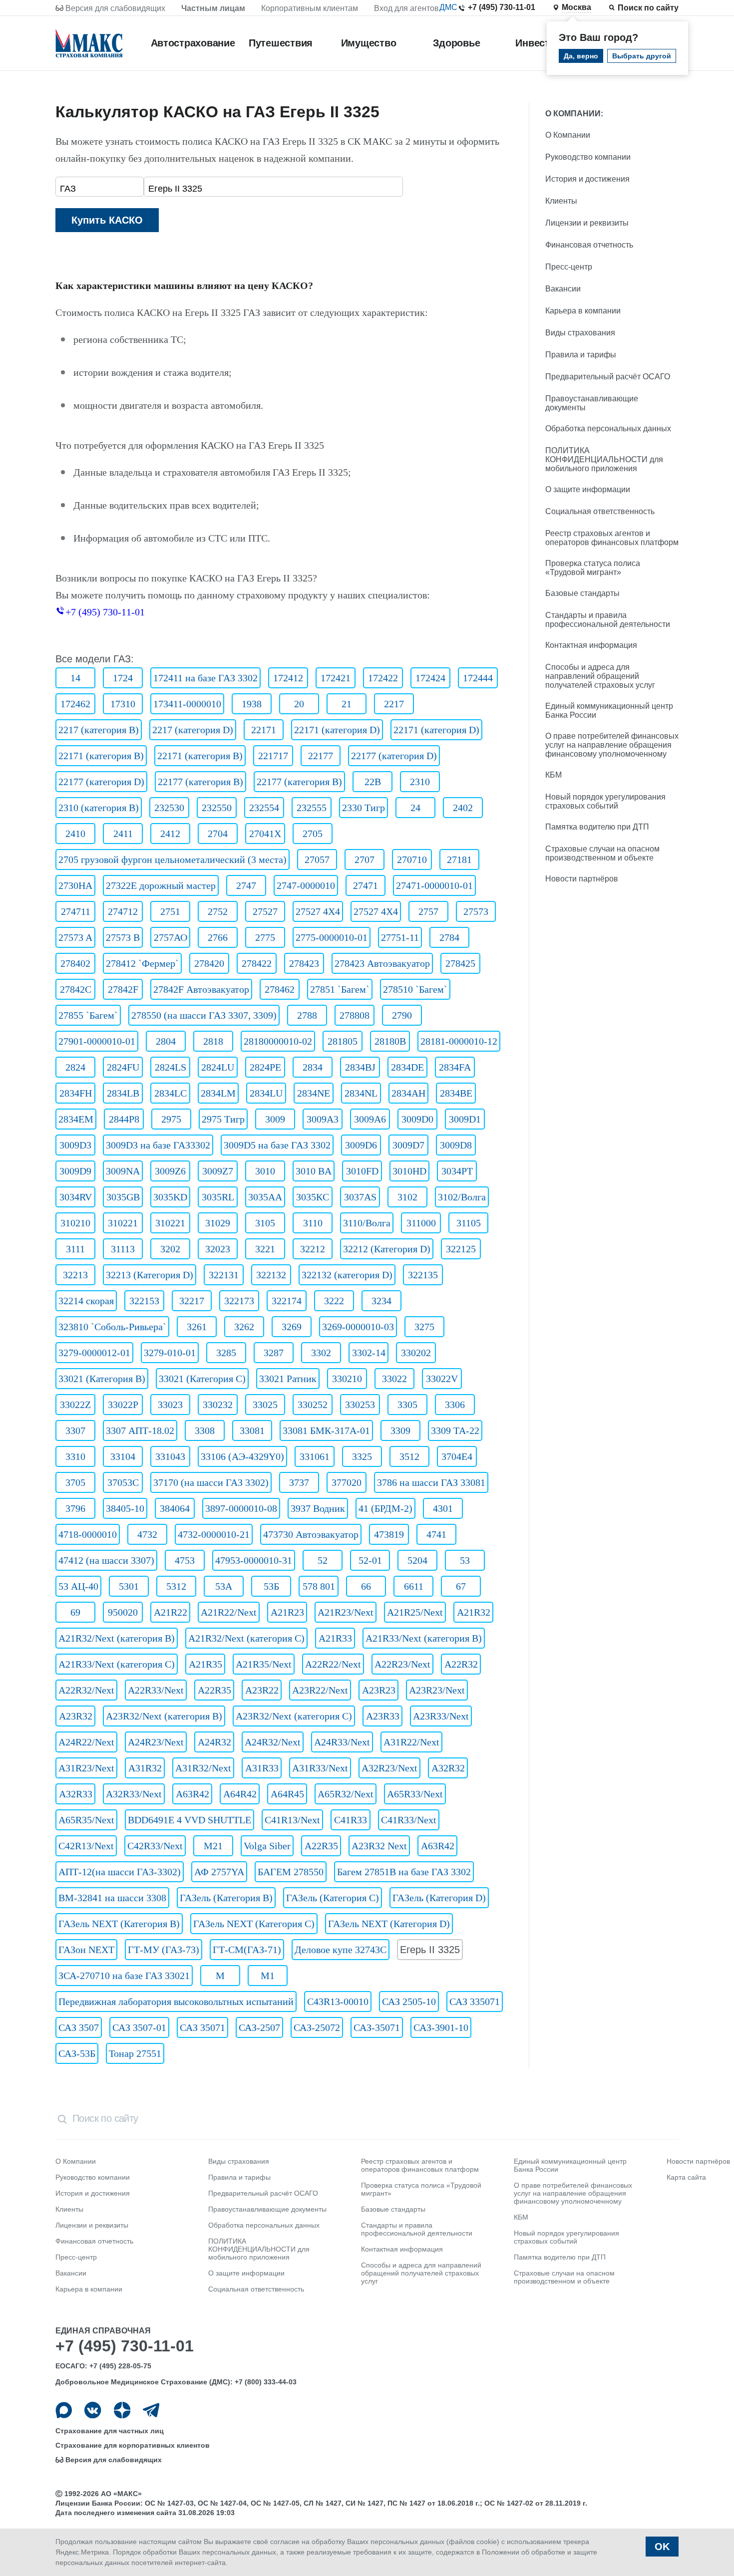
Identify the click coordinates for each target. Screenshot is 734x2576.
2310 (420, 782)
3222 (334, 1301)
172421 (336, 678)
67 (461, 1586)
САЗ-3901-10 (441, 2027)
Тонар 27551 (135, 2053)
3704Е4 (457, 1456)
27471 (366, 885)
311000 (421, 1223)
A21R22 (171, 1612)
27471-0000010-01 (434, 885)
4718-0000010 (88, 1534)
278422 (257, 963)
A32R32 (448, 1768)
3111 (75, 1249)
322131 (224, 1275)
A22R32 (461, 1664)
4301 (443, 1508)
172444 (478, 678)
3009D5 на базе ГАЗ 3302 (277, 1145)
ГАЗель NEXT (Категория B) (119, 1924)
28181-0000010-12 (459, 1041)
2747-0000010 (306, 885)
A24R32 (214, 1742)
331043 (170, 1456)
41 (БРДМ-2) (385, 1508)
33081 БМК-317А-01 (326, 1431)
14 (75, 678)
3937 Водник (318, 1508)
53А (224, 1586)
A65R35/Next (86, 1820)
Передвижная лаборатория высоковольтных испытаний (176, 2002)
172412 (288, 678)
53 (465, 1560)
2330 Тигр (364, 808)
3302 (321, 1353)
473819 (389, 1534)
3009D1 (465, 1119)
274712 (123, 911)
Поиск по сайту (648, 8)
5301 (129, 1586)
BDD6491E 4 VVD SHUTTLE (189, 1820)
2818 (213, 1041)
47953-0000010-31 (254, 1560)
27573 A (75, 937)
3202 (170, 1249)
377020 (347, 1482)
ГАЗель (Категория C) (333, 1898)
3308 (205, 1431)
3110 (313, 1223)
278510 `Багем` (415, 989)
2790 (402, 1015)
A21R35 (205, 1664)
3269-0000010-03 (358, 1327)
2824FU (123, 1067)
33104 (123, 1456)
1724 (123, 678)
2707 (365, 859)
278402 (75, 963)
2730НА (75, 885)
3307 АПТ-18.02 (140, 1431)
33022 (394, 1379)
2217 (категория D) (193, 730)
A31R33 (262, 1768)
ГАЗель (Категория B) (226, 1898)
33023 (170, 1405)
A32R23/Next (389, 1768)
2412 (170, 834)
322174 (287, 1301)
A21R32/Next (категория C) (246, 1638)
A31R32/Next (203, 1768)
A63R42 (192, 1794)
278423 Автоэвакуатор (382, 963)
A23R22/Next (320, 1690)
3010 (265, 1171)
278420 (209, 963)
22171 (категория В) (101, 756)
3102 (407, 1197)
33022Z (75, 1405)
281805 (343, 1041)
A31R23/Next (86, 1768)
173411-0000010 (187, 704)
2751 (170, 911)
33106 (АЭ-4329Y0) (242, 1456)
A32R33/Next (134, 1794)
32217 (192, 1301)
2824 (75, 1067)
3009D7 (408, 1145)
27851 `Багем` (340, 989)
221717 (273, 756)
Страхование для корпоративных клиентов (133, 2445)
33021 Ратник (288, 1379)
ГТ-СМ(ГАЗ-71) (247, 1950)
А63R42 (438, 1846)
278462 (280, 989)
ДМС (448, 7)
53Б (271, 1586)
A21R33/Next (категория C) (117, 1664)
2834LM (218, 1093)
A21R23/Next (346, 1612)
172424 (430, 678)
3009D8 (456, 1145)
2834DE (407, 1067)
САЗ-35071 (377, 2027)
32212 (313, 1249)
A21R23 (287, 1612)
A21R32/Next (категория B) (117, 1638)
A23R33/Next (441, 1716)
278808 (355, 1015)
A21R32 (474, 1612)
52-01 (370, 1560)
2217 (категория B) (99, 730)
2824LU (218, 1067)
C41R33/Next (409, 1820)
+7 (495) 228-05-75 (120, 2366)
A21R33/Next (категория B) (424, 1638)
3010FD (362, 1171)
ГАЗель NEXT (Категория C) (254, 1924)
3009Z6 (170, 1171)
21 (347, 704)
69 (75, 1612)
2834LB (123, 1093)
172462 (75, 704)
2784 (449, 937)
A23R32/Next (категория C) (294, 1716)
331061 (315, 1456)
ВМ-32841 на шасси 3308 (112, 1898)
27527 (265, 911)
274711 (76, 911)
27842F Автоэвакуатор (201, 989)
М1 (268, 1976)
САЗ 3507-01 (139, 2027)
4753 (185, 1560)
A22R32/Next (86, 1690)
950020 (123, 1612)
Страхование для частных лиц (110, 2431)
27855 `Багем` (88, 1015)
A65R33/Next (415, 1794)
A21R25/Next (415, 1612)
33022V (442, 1379)
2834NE (314, 1093)
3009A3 (323, 1119)
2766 (218, 937)
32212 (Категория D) (387, 1249)
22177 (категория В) (200, 782)
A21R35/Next (264, 1664)
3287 (274, 1353)
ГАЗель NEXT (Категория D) (389, 1924)
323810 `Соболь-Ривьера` (112, 1327)
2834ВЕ (456, 1093)
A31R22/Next (411, 1742)
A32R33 (76, 1794)
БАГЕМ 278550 (291, 1872)
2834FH (76, 1093)
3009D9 (75, 1171)
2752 (218, 911)
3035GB (123, 1197)
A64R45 (287, 1794)
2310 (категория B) (99, 808)
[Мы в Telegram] (151, 2410)
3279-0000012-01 (94, 1353)
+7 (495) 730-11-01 (502, 7)
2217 (394, 704)
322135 (423, 1275)
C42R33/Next (155, 1846)
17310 (123, 704)
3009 (275, 1119)
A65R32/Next (346, 1794)
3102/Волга (462, 1197)
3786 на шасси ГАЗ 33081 (431, 1482)
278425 (460, 963)
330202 (416, 1353)
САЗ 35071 (202, 2027)
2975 (171, 1119)
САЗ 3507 (79, 2027)
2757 (428, 911)
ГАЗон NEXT (86, 1950)
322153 (144, 1301)
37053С (123, 1482)
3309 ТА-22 (455, 1431)
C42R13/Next (86, 1846)
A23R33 (383, 1716)
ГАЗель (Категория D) (439, 1898)
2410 (75, 834)
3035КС (313, 1197)
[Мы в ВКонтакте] (93, 2410)
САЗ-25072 (317, 2027)
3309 (400, 1431)
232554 (264, 808)
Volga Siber (267, 1846)
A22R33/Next (156, 1690)
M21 (213, 1846)
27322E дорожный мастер (161, 885)
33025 (265, 1405)
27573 (476, 911)
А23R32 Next (379, 1846)
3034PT (457, 1171)
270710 (412, 859)
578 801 (319, 1586)
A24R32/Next (273, 1742)
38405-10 (125, 1508)
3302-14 (369, 1353)
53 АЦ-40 (78, 1586)
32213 (75, 1275)
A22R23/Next (402, 1664)
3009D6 (361, 1145)
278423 (304, 963)
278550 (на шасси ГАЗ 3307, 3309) (204, 1015)
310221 (123, 1223)
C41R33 (351, 1820)
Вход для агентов (406, 8)
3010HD (409, 1171)
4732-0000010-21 (214, 1534)
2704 (218, 834)
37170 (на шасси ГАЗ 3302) (211, 1482)
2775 (265, 937)
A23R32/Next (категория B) (164, 1716)
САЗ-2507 (259, 2027)
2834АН (408, 1093)
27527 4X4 (318, 911)
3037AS (360, 1197)
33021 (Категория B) (102, 1379)
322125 (461, 1249)
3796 (75, 1508)
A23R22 (262, 1690)
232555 (312, 808)
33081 (252, 1431)
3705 (75, 1482)
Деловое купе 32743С (341, 1950)
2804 (166, 1041)
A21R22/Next (229, 1612)
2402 (463, 808)
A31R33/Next (320, 1768)
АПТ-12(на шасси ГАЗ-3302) (120, 1872)
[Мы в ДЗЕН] (122, 2410)
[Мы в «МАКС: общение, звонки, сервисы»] (64, 2410)
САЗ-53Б (77, 2053)
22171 (264, 730)
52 (323, 1560)
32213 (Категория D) (150, 1275)
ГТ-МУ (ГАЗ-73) (164, 1950)
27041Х (265, 834)
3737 (299, 1482)
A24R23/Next (156, 1742)
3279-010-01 (170, 1353)
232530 (169, 808)
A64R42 (240, 1794)
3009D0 (417, 1119)
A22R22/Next (333, 1664)
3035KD (170, 1197)
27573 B (123, 937)
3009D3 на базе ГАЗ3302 (158, 1145)
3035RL (218, 1197)
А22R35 (321, 1846)
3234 (381, 1301)
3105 (265, 1223)
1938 (252, 704)
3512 (409, 1456)
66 (366, 1586)
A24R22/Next (86, 1742)
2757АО (171, 937)
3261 (197, 1327)
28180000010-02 (278, 1041)
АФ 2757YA (219, 1872)
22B (373, 782)
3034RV (76, 1197)
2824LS (171, 1067)
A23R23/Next (437, 1690)
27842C (76, 989)
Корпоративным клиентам (310, 8)
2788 (307, 1015)
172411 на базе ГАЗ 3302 (205, 678)
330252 (313, 1405)
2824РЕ (265, 1067)
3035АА (265, 1197)
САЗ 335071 (475, 2002)
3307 (75, 1431)
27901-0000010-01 (97, 1041)
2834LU (266, 1093)
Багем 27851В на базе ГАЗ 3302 (404, 1872)
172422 (383, 678)
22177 (321, 756)
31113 (123, 1249)
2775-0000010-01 (332, 937)
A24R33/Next (342, 1742)
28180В (390, 1041)
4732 (147, 1534)
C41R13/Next (292, 1820)
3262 (244, 1327)
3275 (424, 1327)
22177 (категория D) (394, 756)
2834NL (361, 1093)
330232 (218, 1405)
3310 (75, 1456)
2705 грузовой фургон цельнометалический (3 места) (173, 859)
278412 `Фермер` (142, 963)
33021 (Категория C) (202, 1379)
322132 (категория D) (347, 1275)
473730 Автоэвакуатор (311, 1534)
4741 (436, 1534)
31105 (469, 1223)
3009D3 (75, 1145)
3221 (265, 1249)
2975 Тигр (223, 1119)
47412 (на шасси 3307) (106, 1560)
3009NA (123, 1171)
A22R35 (214, 1690)
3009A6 (370, 1119)
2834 (313, 1067)
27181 (459, 859)
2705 (313, 834)
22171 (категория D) (337, 730)
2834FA (455, 1067)
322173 (239, 1301)
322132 (271, 1275)
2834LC (171, 1093)
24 (415, 808)
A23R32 (76, 1716)
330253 (360, 1405)
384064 (175, 1508)
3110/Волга (367, 1223)
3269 (292, 1327)
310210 (75, 1223)
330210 (347, 1379)
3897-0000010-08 (241, 1508)
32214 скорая (86, 1301)
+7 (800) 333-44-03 (266, 2382)
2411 (123, 834)
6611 (414, 1586)
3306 (455, 1405)
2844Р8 (124, 1119)
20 (299, 704)
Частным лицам (213, 8)
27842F (123, 989)
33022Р (123, 1405)
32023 (218, 1249)
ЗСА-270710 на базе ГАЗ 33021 (124, 1976)
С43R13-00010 (338, 2002)
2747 (246, 885)
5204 (417, 1560)
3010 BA (314, 1171)
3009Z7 (218, 1171)
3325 (362, 1456)
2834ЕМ (76, 1119)
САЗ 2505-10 (409, 2002)
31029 (218, 1223)
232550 (217, 808)
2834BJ (360, 1067)
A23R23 (379, 1690)
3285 (226, 1353)
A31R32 (145, 1768)
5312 (176, 1586)
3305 (407, 1405)
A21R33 (335, 1638)
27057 (317, 859)
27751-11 (400, 937)
